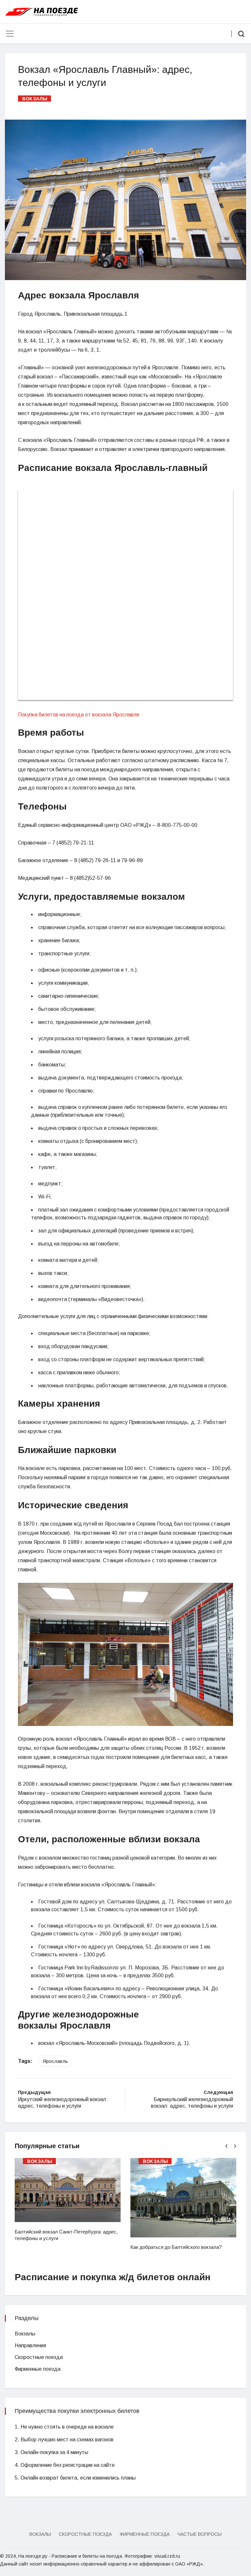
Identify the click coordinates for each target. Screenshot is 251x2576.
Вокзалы (35, 99)
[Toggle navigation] (10, 34)
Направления (30, 2345)
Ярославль (55, 2061)
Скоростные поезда (39, 2357)
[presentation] (226, 2146)
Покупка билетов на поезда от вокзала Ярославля (78, 715)
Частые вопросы (200, 2534)
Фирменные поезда (38, 2369)
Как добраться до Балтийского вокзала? (176, 2247)
